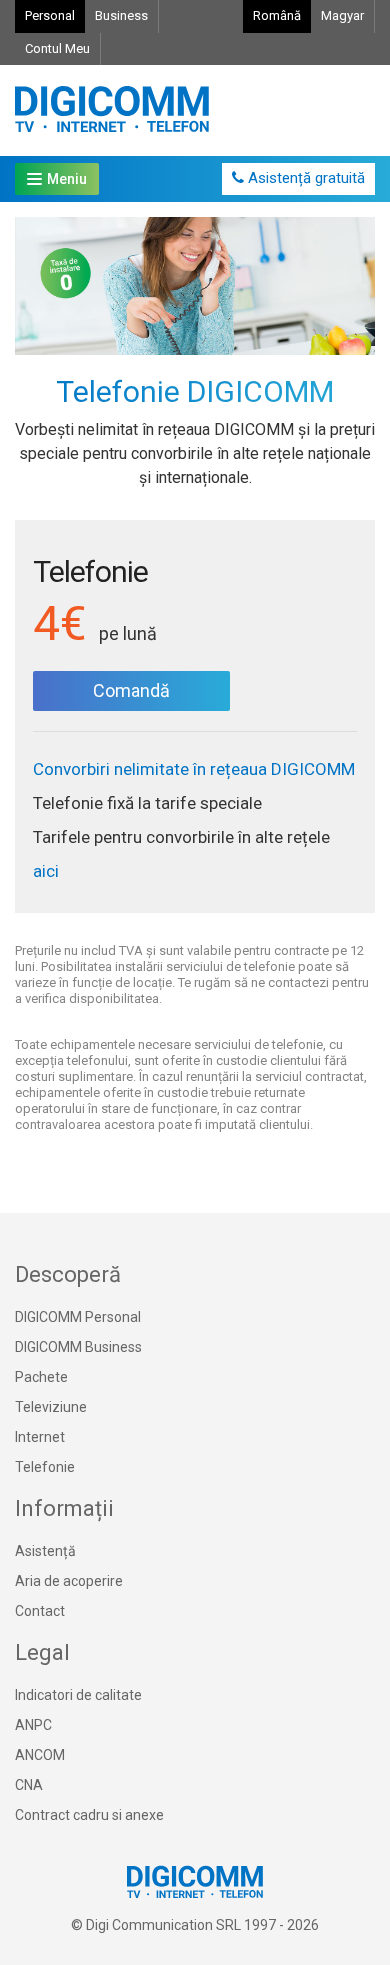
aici (46, 871)
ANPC (33, 1725)
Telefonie (45, 1467)
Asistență (45, 1551)
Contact (40, 1611)
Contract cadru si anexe (89, 1815)
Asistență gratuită (304, 178)
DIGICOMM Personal (78, 1317)
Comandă (131, 690)
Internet (40, 1437)
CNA (29, 1785)
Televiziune (51, 1407)
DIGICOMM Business (78, 1347)
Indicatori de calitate (78, 1695)
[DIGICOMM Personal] (112, 110)
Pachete (41, 1377)
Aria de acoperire (69, 1581)
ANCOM (40, 1755)
